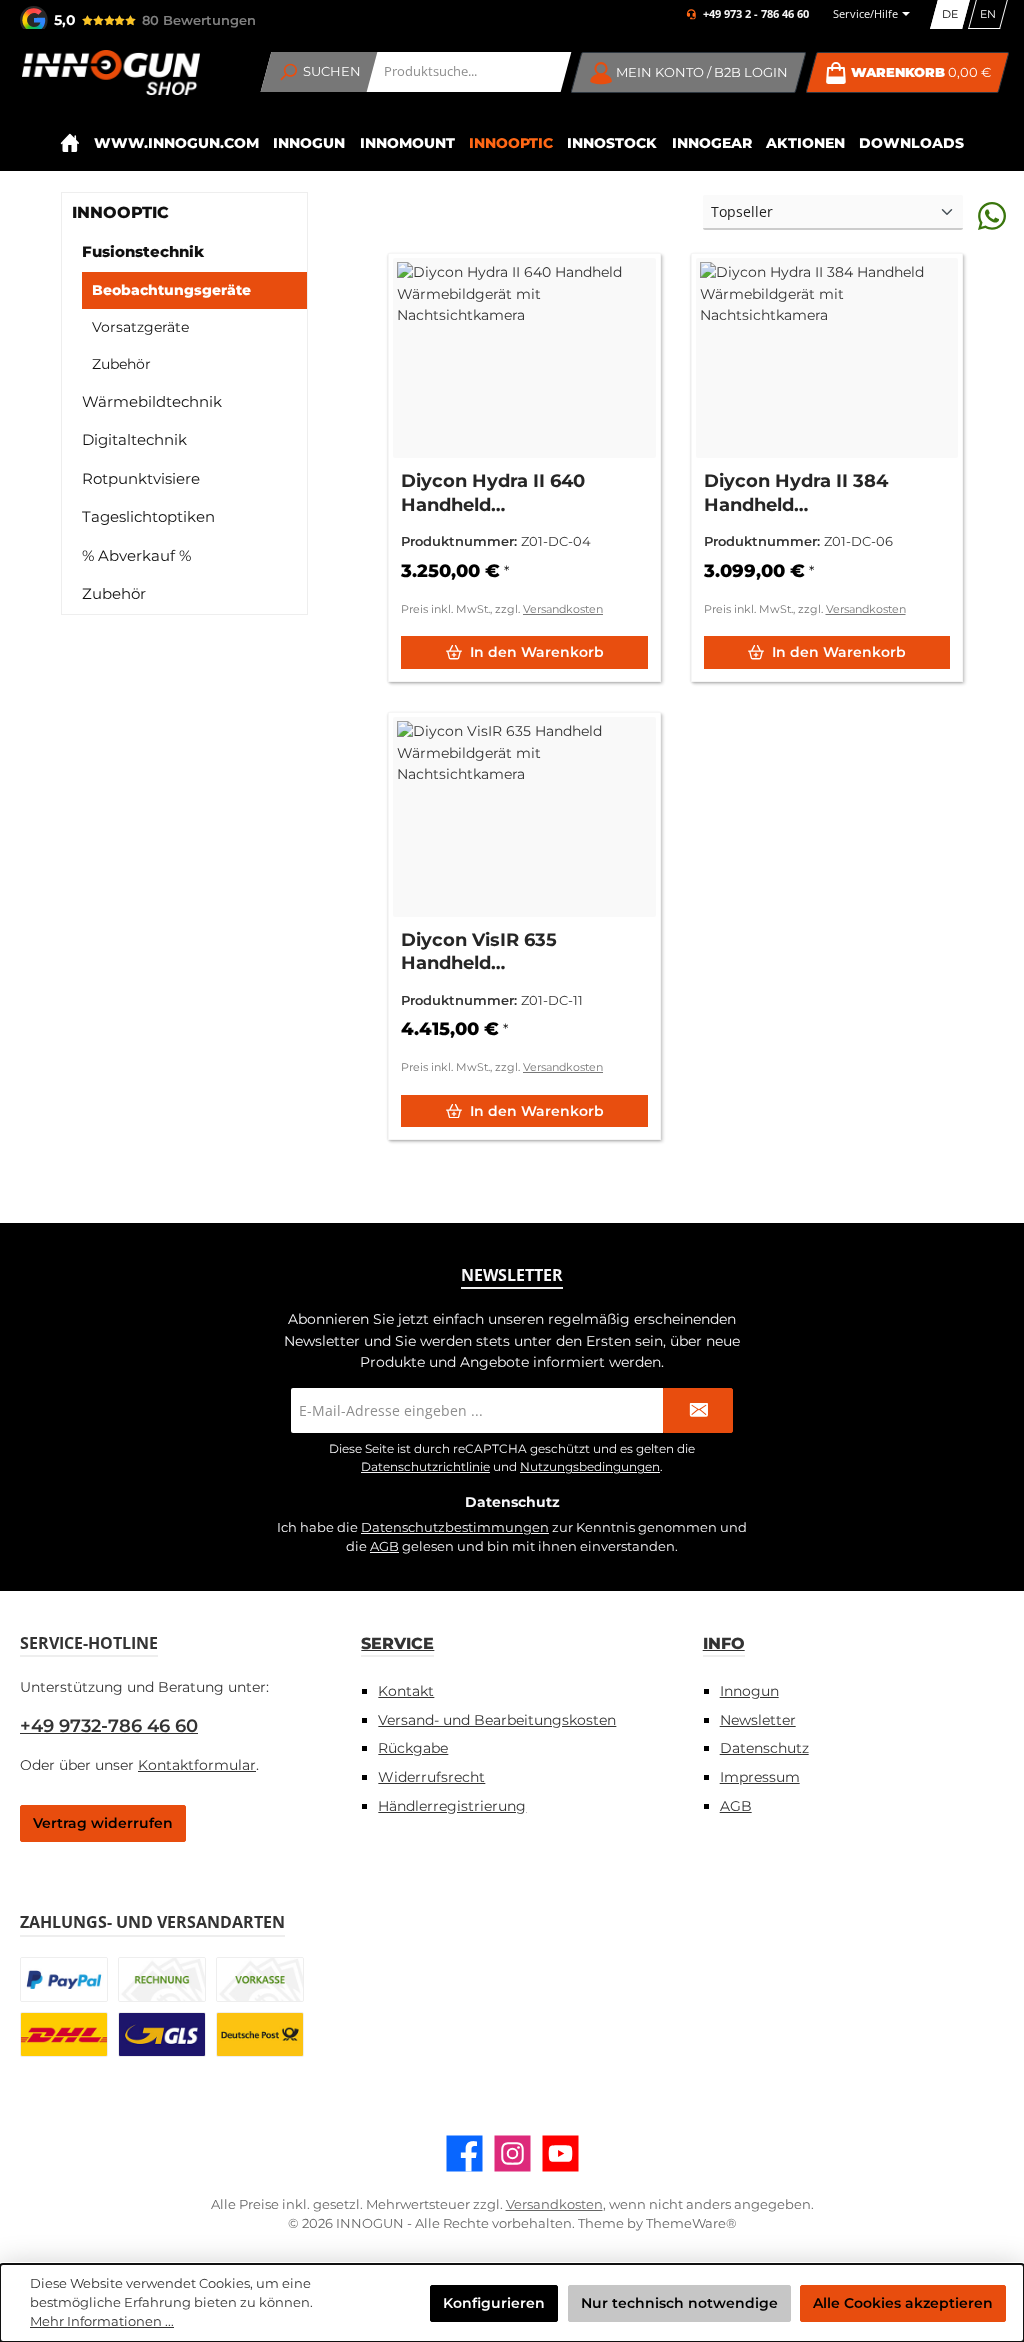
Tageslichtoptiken (148, 516)
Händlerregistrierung (452, 1806)
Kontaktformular (197, 1765)
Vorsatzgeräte (140, 327)
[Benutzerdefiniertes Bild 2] (162, 1979)
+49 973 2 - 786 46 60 (756, 14)
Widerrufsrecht (431, 1777)
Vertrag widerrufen (103, 1823)
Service (397, 1643)
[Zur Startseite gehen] (110, 72)
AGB (384, 1546)
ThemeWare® (691, 2223)
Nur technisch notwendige (679, 2303)
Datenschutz (764, 1748)
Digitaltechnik (134, 439)
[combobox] (469, 72)
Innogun (749, 1691)
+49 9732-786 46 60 (109, 1726)
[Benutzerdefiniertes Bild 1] (64, 1979)
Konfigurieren (494, 2303)
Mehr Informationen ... (102, 2321)
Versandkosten (563, 609)
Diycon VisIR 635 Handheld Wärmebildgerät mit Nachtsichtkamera (496, 952)
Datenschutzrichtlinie (425, 1466)
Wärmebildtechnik (152, 401)
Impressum (760, 1777)
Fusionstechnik (143, 251)
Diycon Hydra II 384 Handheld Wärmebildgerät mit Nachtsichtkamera (799, 493)
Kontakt (406, 1691)
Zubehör (121, 364)
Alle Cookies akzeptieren (903, 2303)
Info (724, 1643)
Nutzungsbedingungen (590, 1466)
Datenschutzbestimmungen (455, 1527)
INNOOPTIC (120, 212)
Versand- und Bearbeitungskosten (497, 1720)
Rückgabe (413, 1748)
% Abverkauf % (136, 555)
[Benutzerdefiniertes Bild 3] (260, 1979)
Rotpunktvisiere (141, 478)
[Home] (69, 143)
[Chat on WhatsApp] (992, 215)
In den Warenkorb (537, 652)
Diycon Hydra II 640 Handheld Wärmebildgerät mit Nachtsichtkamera (496, 493)
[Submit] (698, 1410)
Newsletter (758, 1720)
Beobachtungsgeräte (171, 290)
